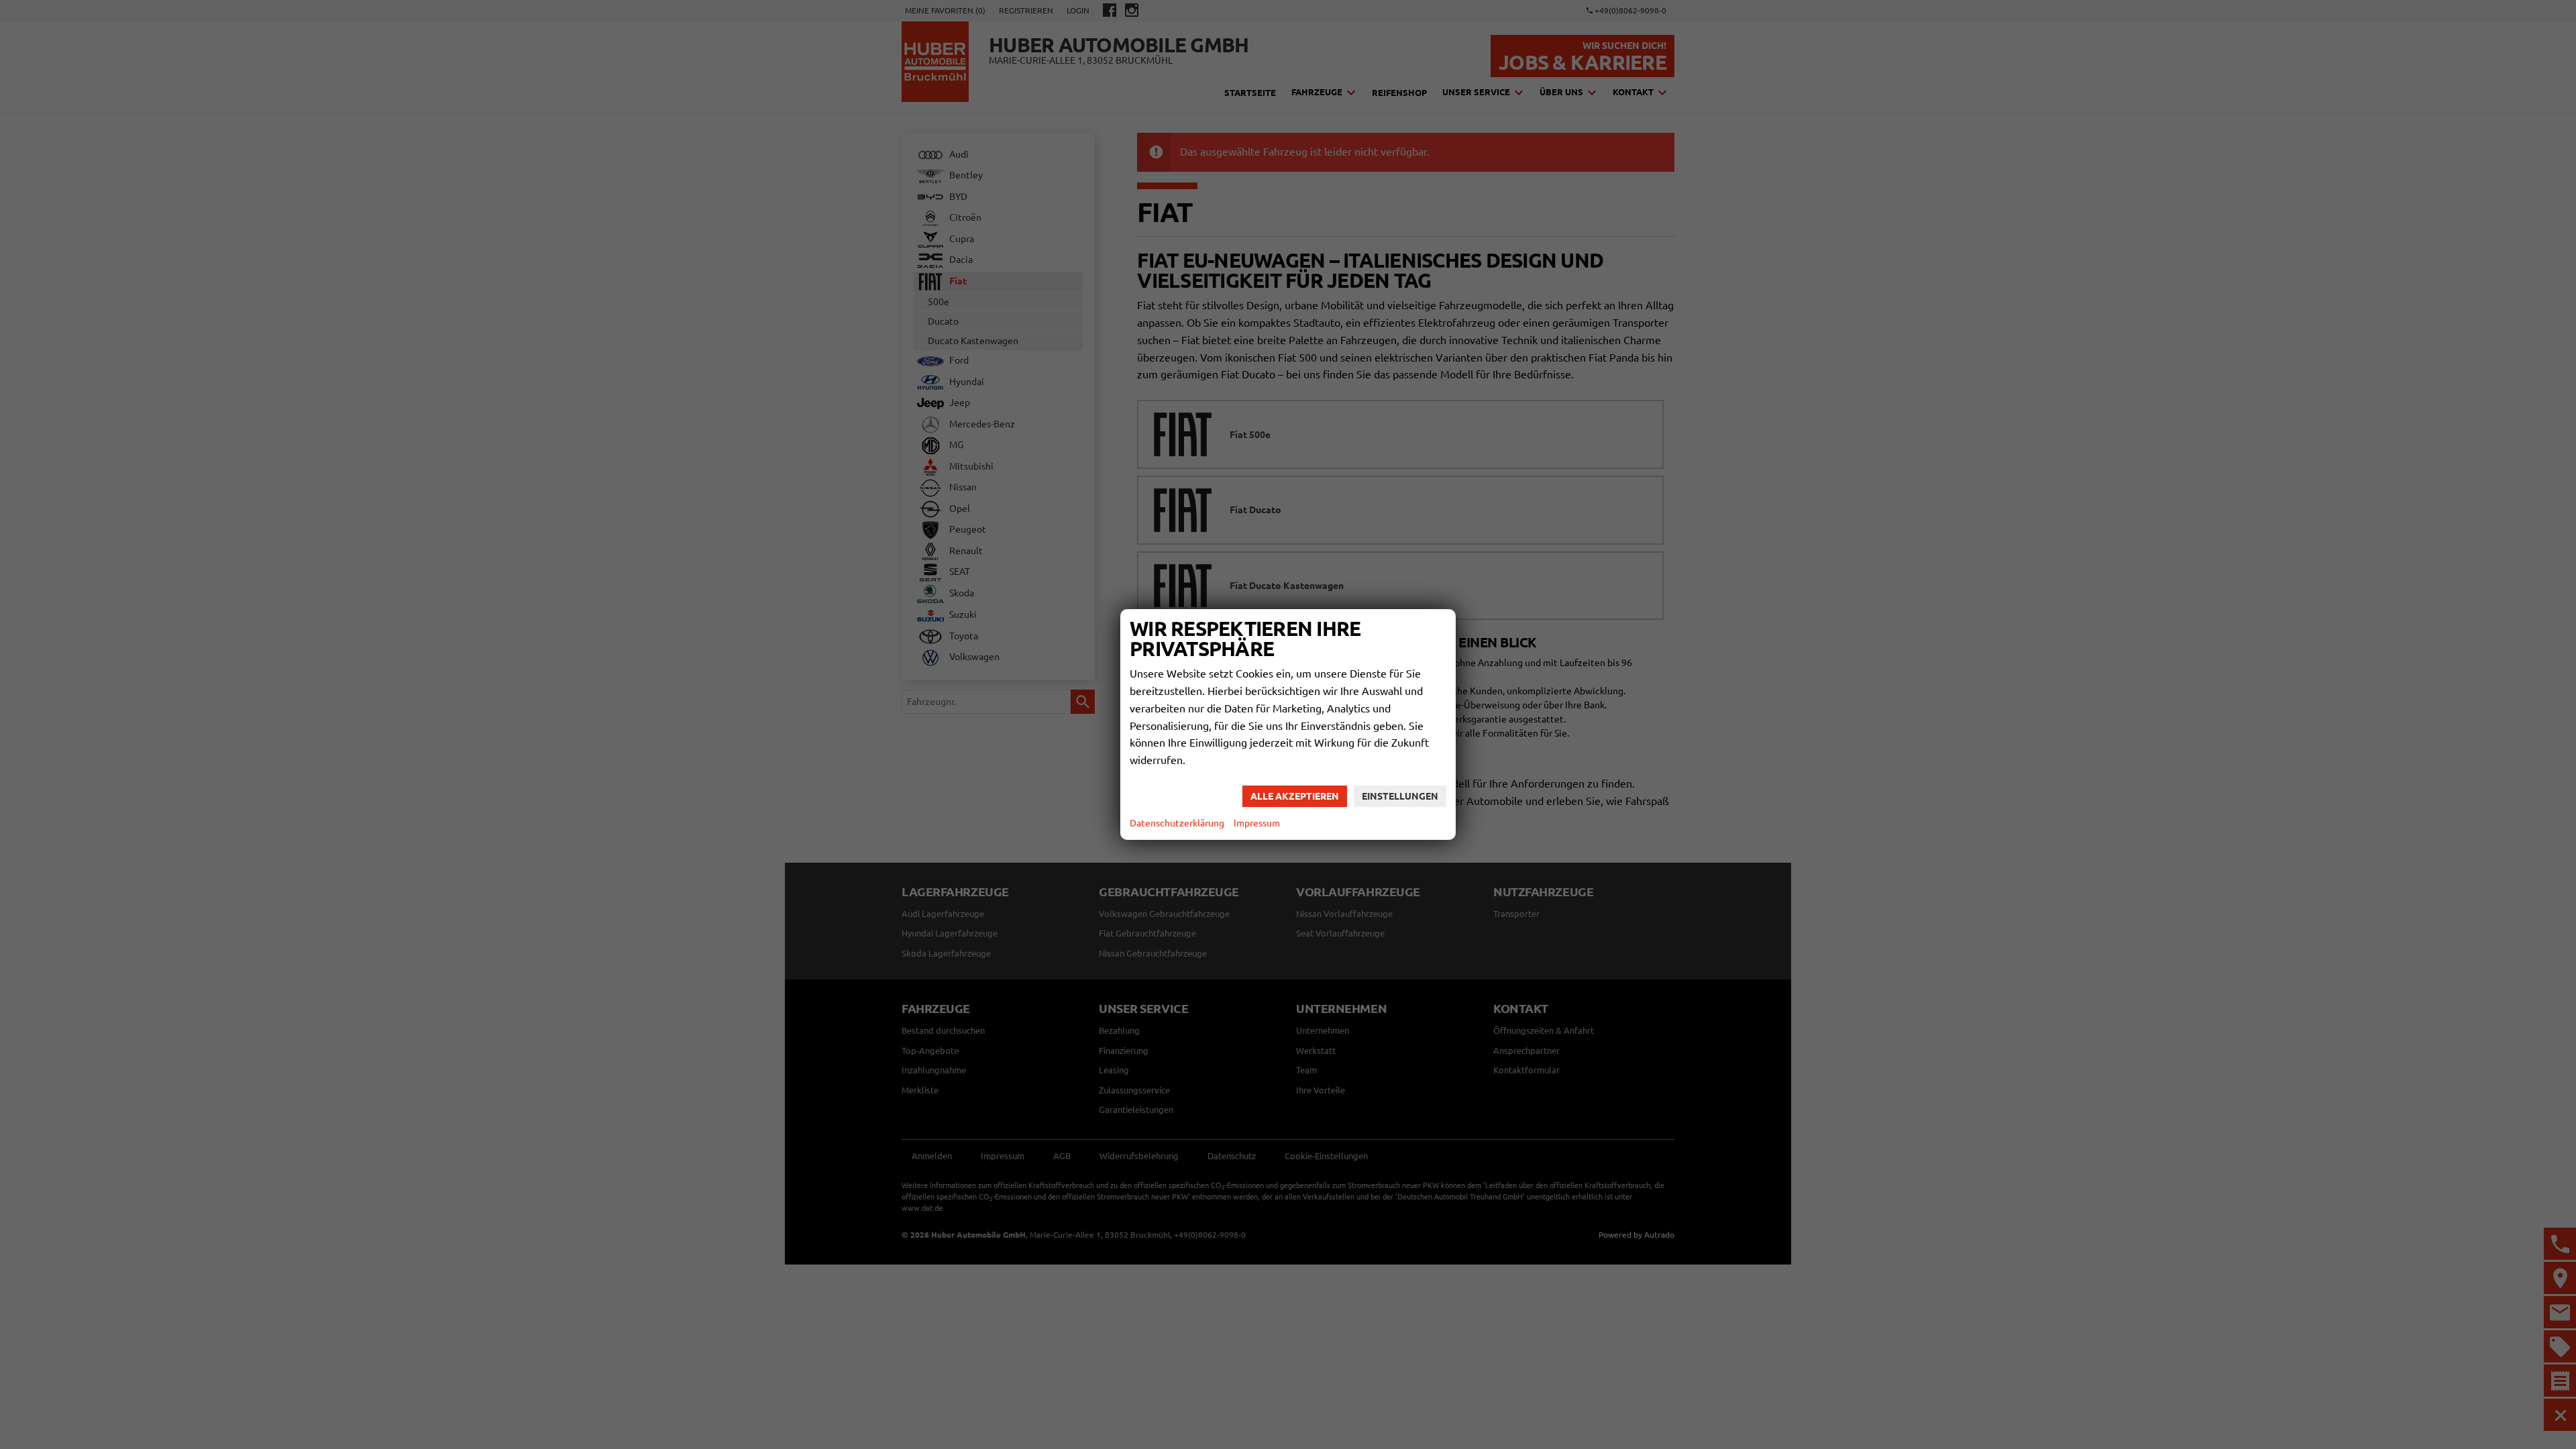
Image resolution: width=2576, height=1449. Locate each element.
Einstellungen (1400, 796)
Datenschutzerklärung (1177, 823)
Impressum (1257, 823)
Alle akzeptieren (1295, 796)
